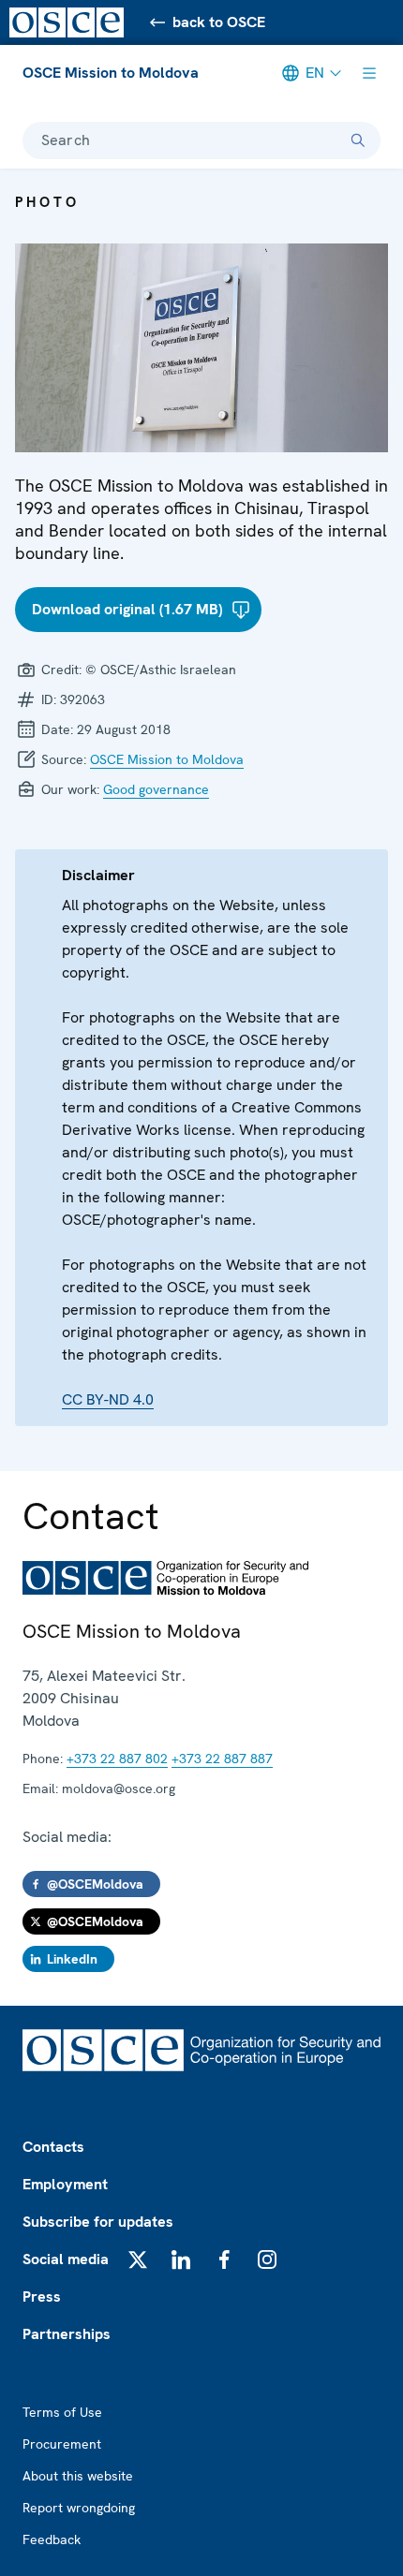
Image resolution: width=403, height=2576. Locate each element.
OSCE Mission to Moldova (111, 73)
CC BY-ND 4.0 (108, 1399)
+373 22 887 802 (117, 1759)
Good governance (156, 789)
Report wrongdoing (79, 2508)
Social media (66, 2259)
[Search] (358, 140)
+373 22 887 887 (222, 1759)
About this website (78, 2476)
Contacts (53, 2147)
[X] (138, 2260)
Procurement (62, 2444)
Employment (65, 2184)
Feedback (52, 2539)
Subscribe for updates (98, 2222)
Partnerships (67, 2334)
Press (42, 2296)
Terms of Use (62, 2412)
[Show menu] (369, 73)
